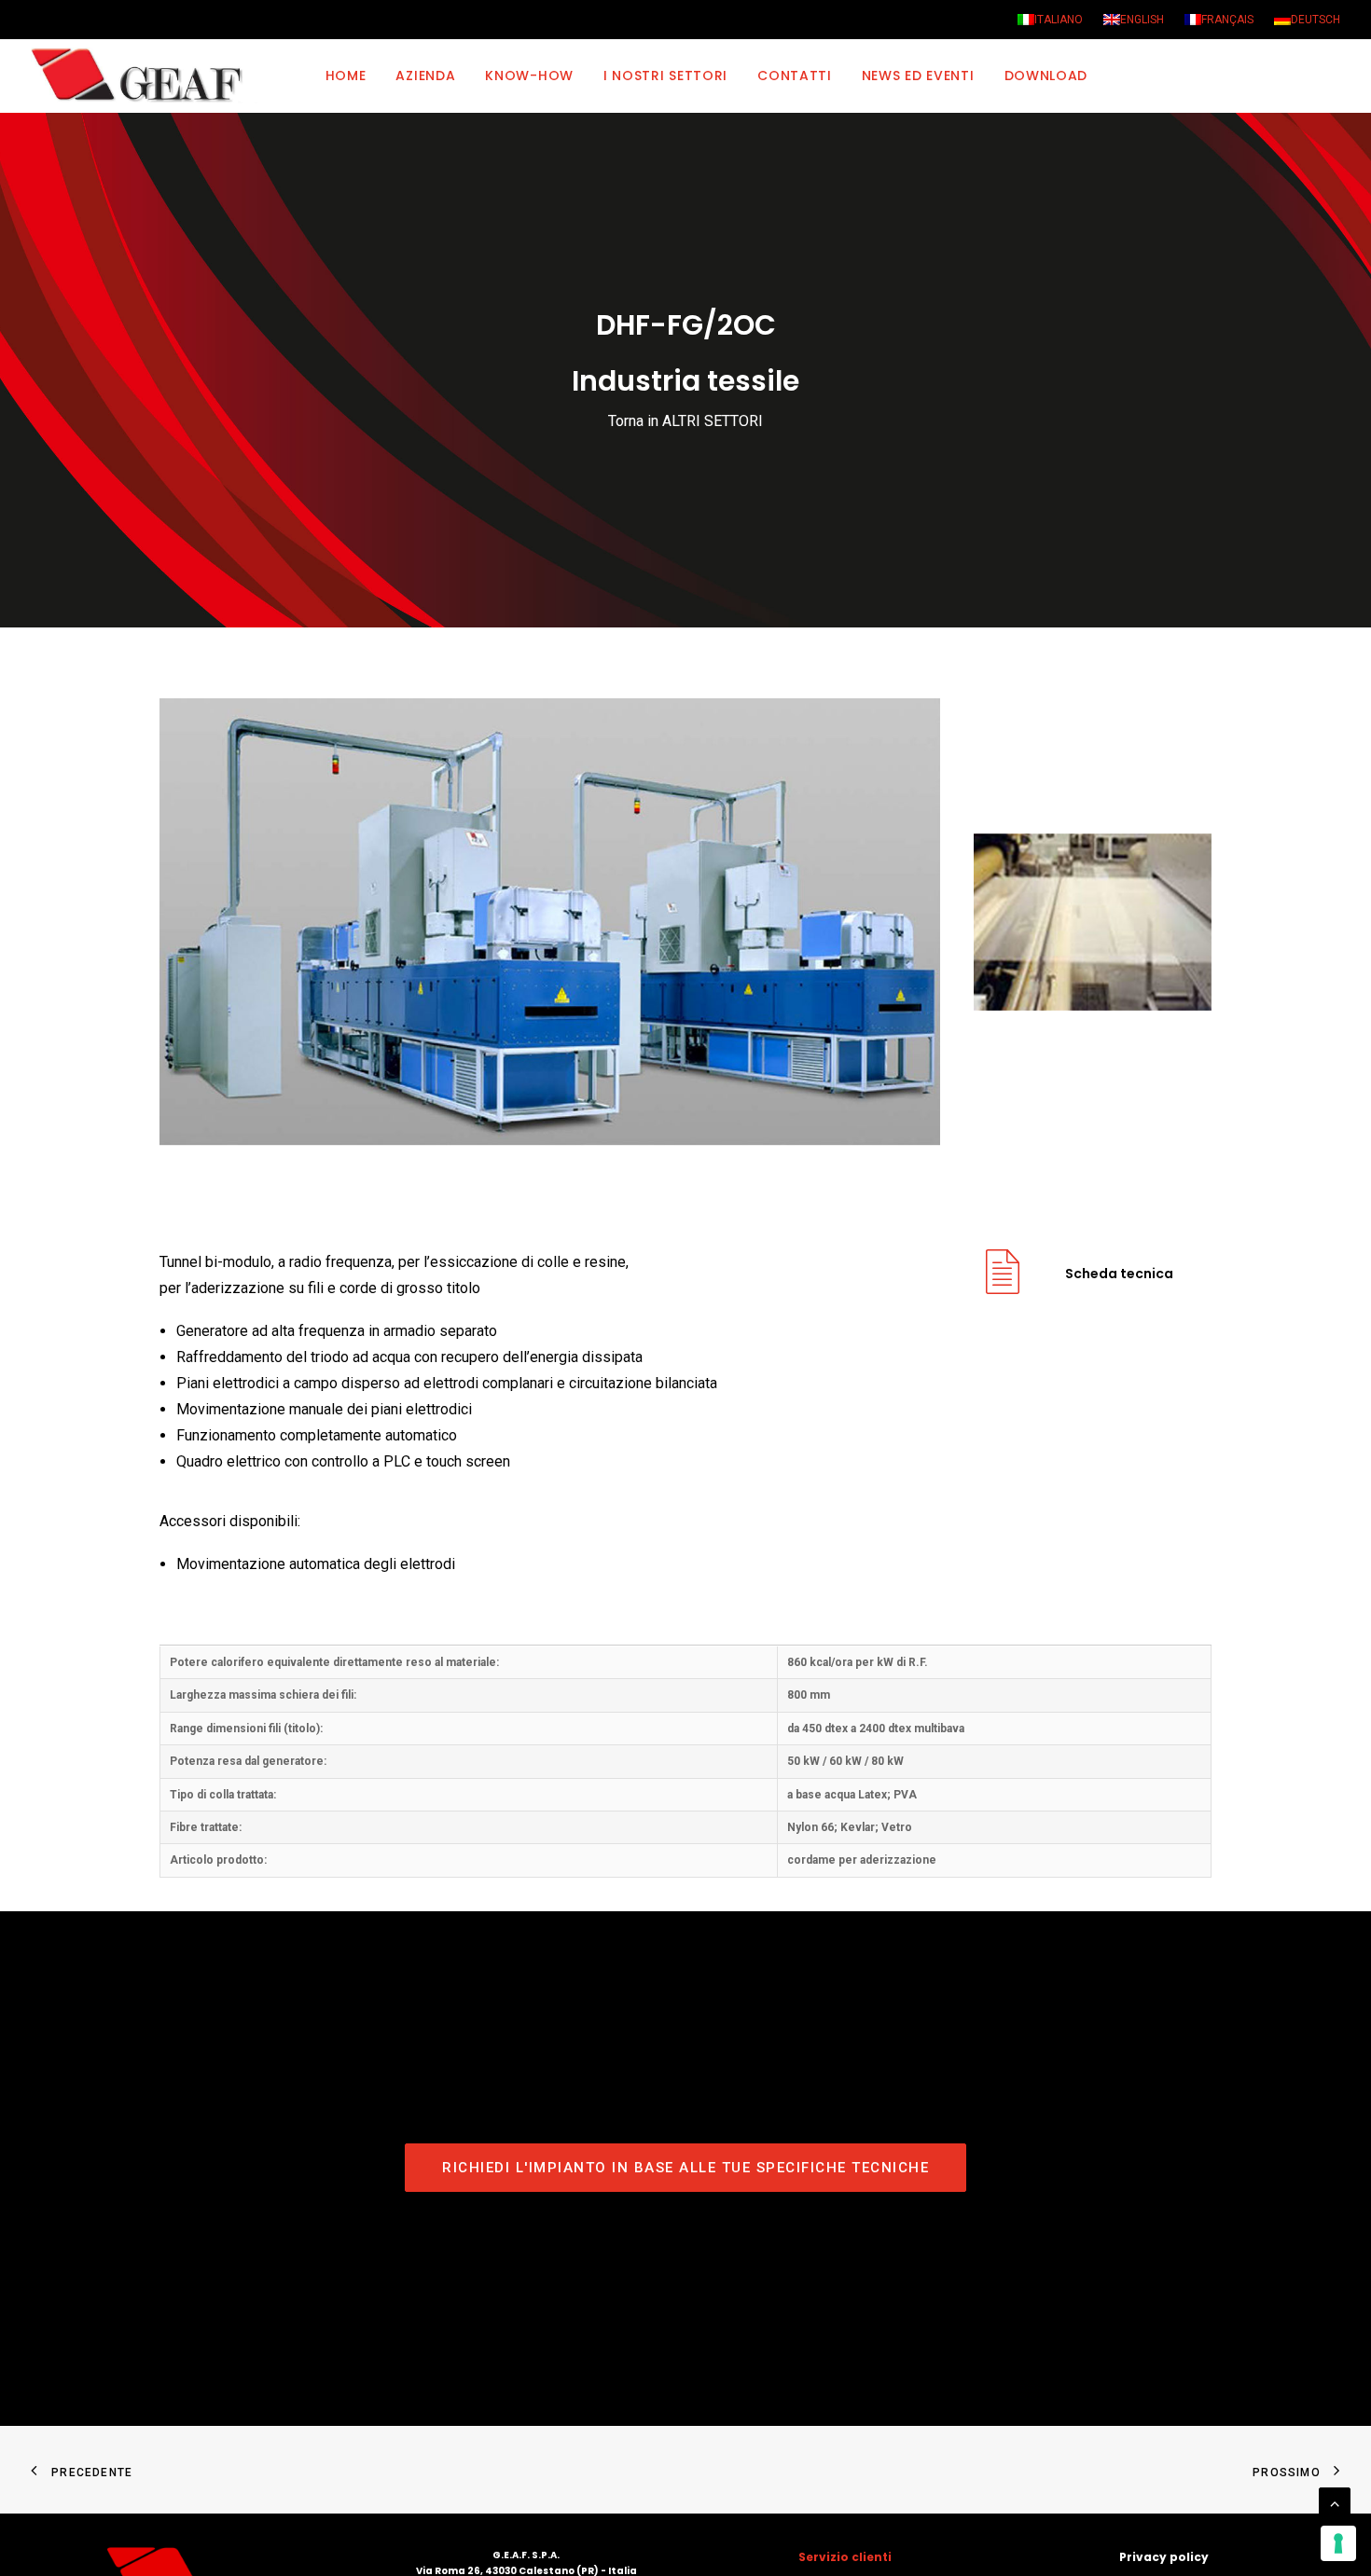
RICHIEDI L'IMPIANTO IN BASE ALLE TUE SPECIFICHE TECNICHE (685, 2168)
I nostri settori (665, 76)
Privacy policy (1164, 2557)
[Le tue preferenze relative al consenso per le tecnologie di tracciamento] (1338, 2543)
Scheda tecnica (1119, 1274)
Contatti (795, 76)
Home (346, 76)
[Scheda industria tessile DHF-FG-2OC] (1003, 1286)
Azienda (425, 76)
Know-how (529, 76)
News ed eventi (918, 76)
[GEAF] (145, 76)
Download (1046, 76)
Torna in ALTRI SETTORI (685, 421)
